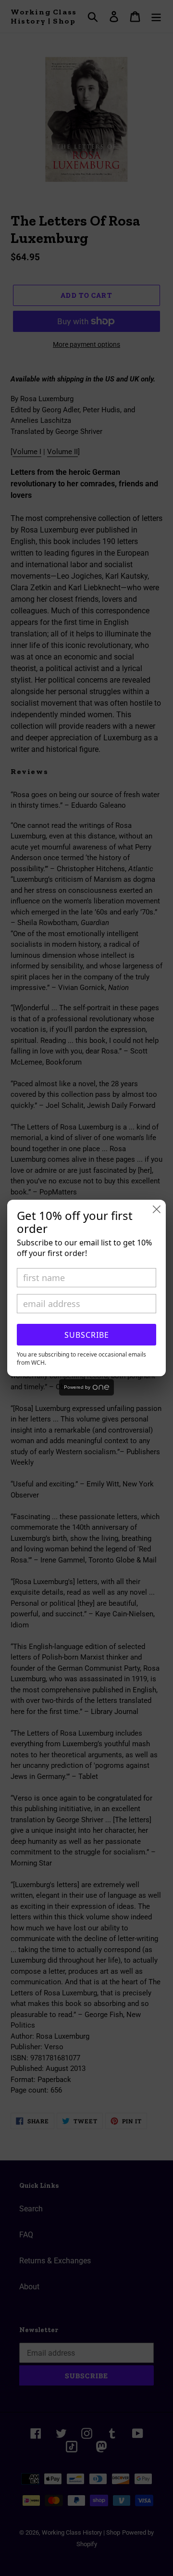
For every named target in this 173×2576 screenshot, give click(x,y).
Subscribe (87, 1335)
